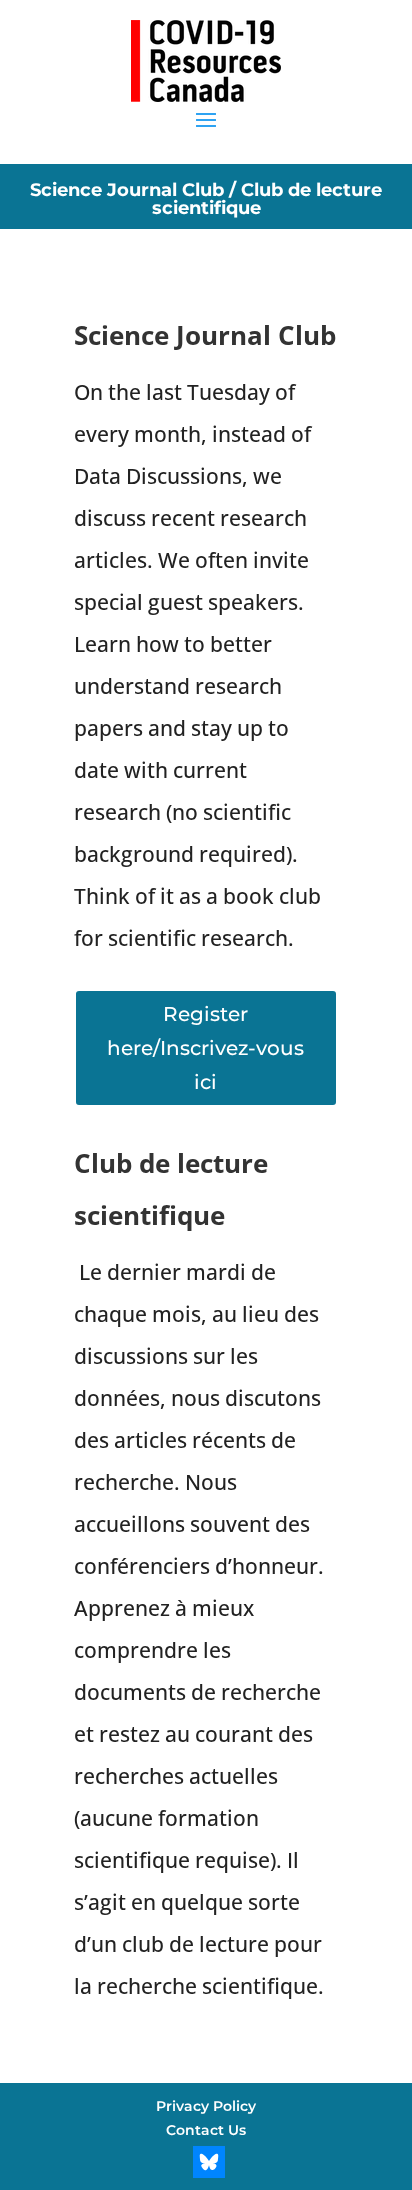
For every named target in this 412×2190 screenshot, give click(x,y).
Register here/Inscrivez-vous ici (205, 1048)
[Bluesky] (209, 2162)
